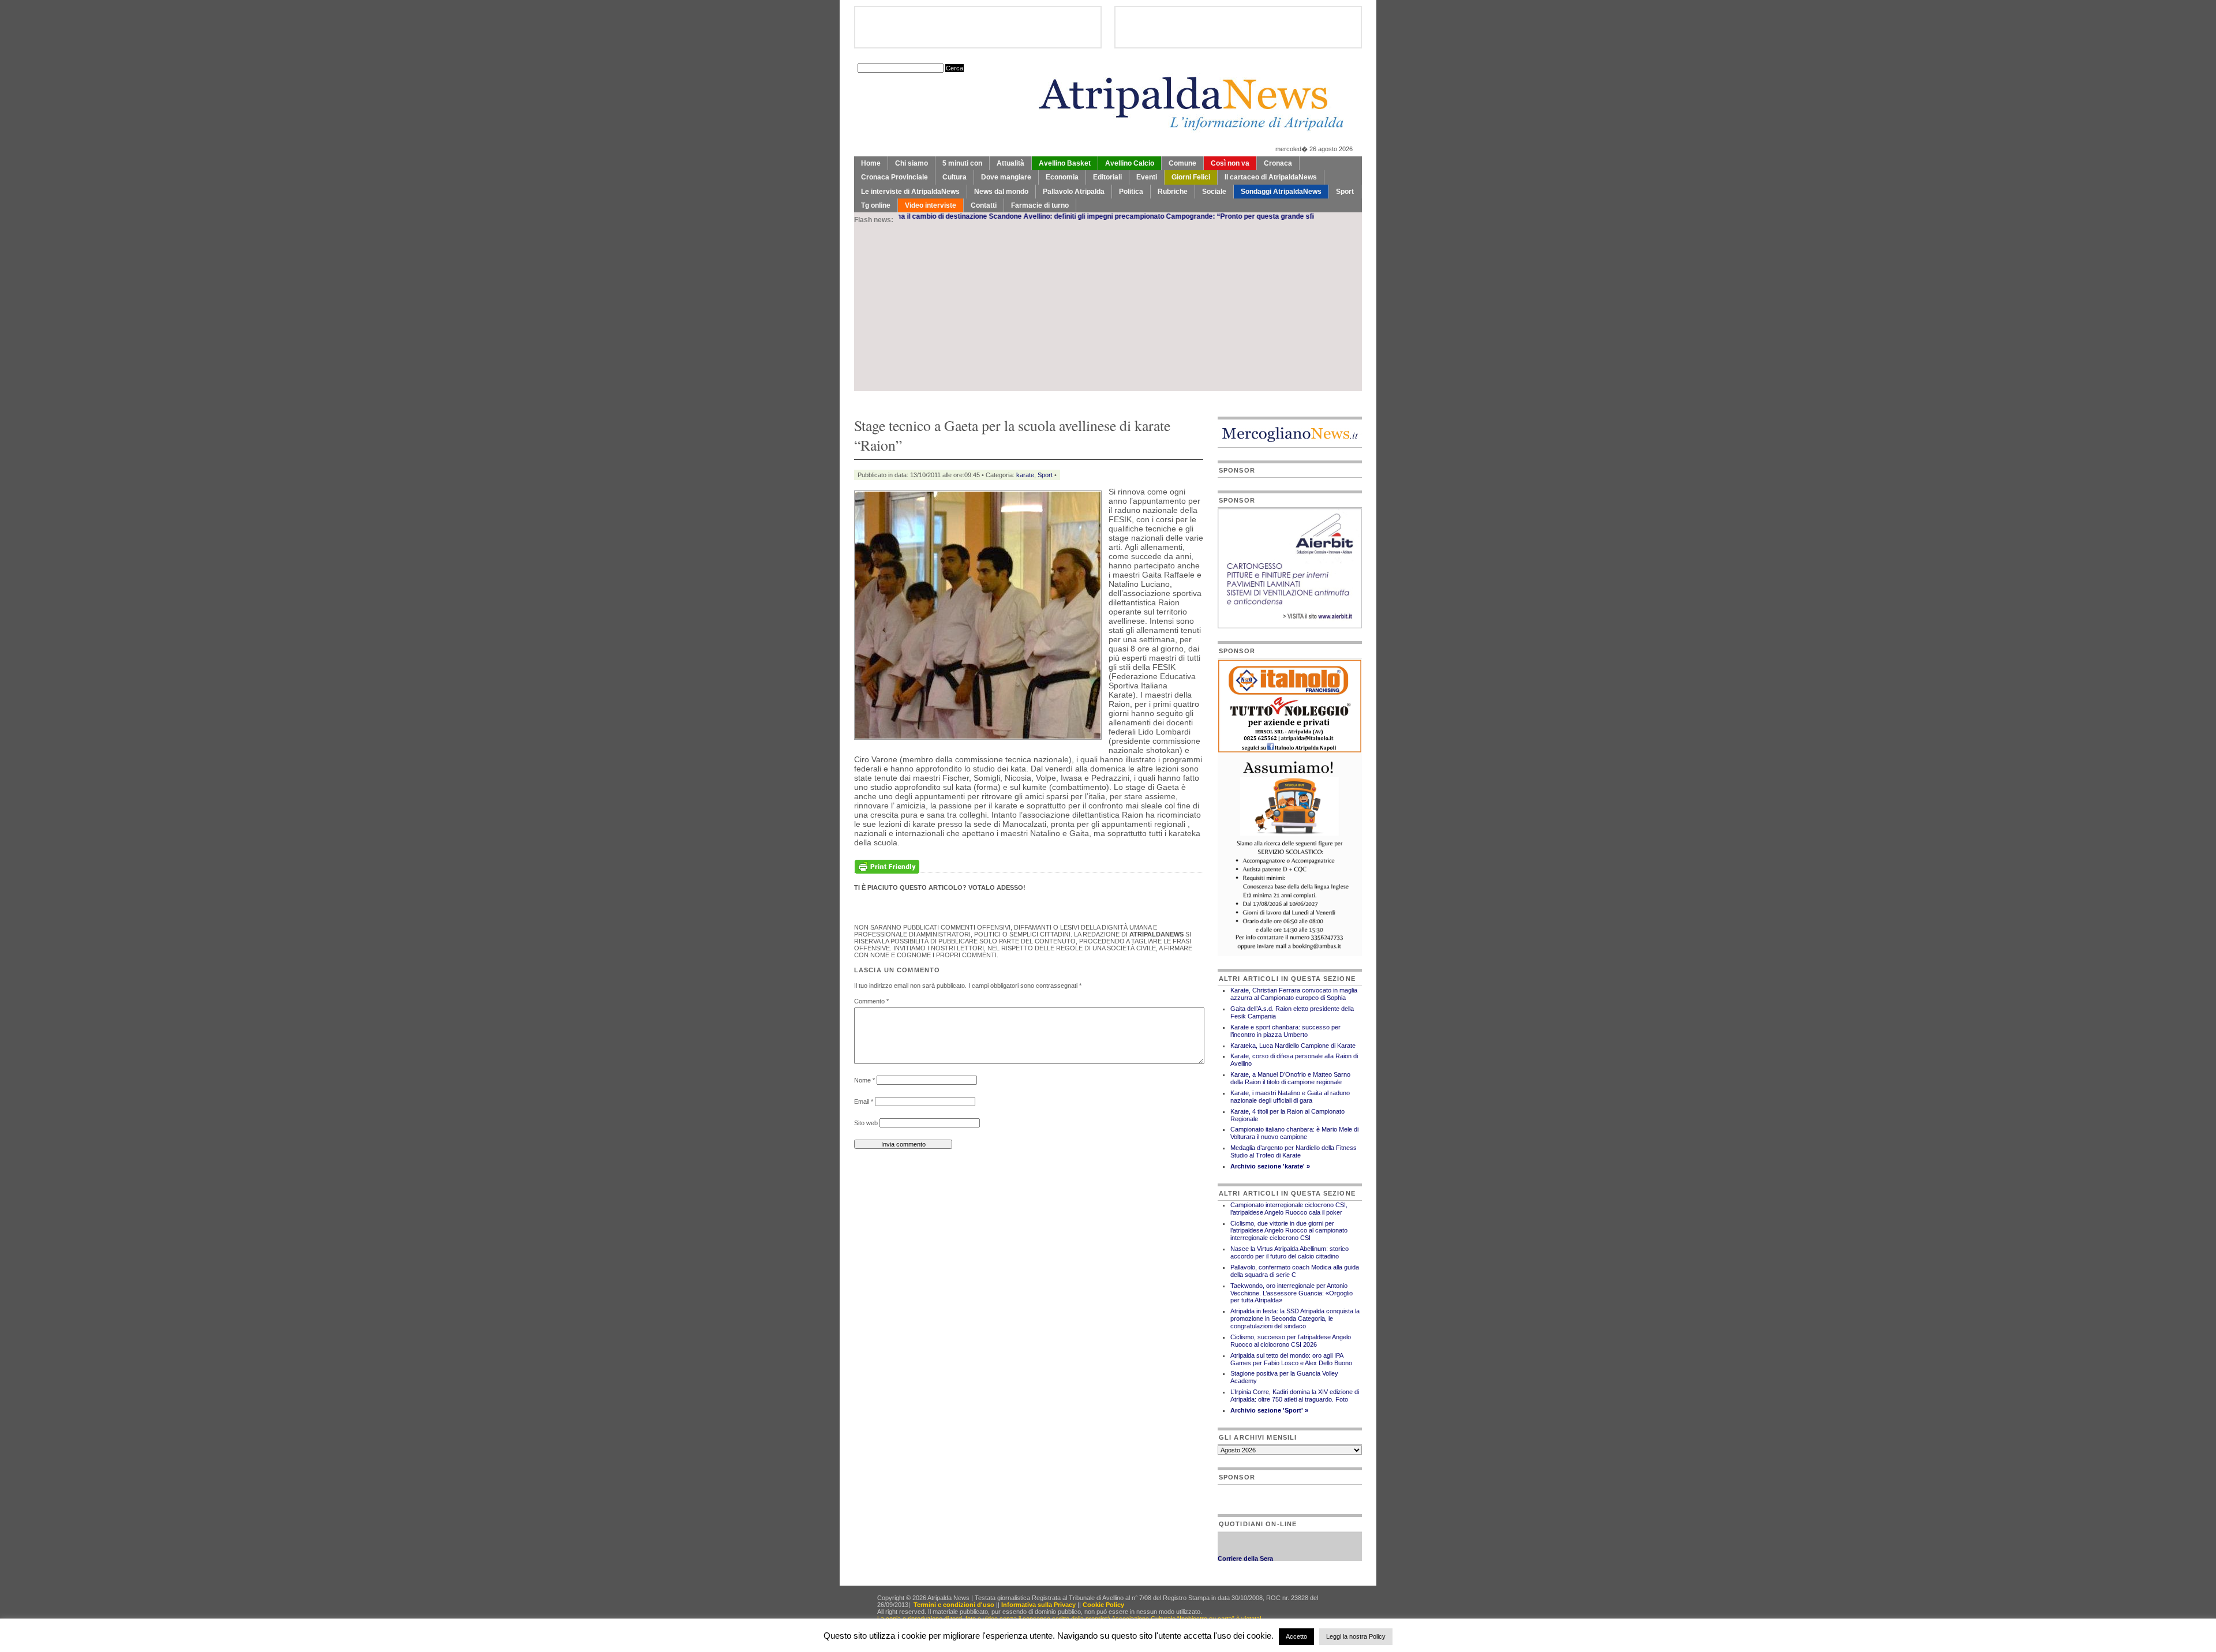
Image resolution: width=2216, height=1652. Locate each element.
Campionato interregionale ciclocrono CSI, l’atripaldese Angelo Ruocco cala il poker (1289, 1209)
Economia (1062, 177)
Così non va (1230, 163)
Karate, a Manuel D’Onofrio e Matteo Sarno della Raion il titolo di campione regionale (1290, 1078)
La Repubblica (1240, 1548)
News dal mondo (1001, 192)
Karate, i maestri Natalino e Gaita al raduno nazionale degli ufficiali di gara (1290, 1097)
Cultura (954, 177)
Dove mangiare (1006, 177)
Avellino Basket (1065, 163)
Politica (1131, 192)
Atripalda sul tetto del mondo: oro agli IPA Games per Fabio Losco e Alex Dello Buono (1291, 1359)
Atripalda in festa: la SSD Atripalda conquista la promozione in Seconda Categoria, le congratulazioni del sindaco (1295, 1318)
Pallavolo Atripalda (1074, 192)
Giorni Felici (1191, 177)
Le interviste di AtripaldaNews (910, 192)
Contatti (984, 205)
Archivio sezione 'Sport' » (1269, 1410)
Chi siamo (912, 163)
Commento (871, 1001)
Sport (1345, 192)
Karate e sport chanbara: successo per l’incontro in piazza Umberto (1285, 1031)
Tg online (876, 205)
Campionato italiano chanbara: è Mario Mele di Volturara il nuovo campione (1294, 1133)
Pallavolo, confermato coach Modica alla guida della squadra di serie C (1295, 1271)
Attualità (1010, 163)
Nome (864, 1080)
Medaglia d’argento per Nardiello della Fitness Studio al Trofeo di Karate (1294, 1151)
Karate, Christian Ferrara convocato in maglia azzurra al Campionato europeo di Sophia (1294, 994)
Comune (1182, 163)
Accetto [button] (1296, 1636)
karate (1025, 475)
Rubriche (1173, 192)
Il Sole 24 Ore (1238, 1560)
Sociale (1214, 192)
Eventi (1147, 177)
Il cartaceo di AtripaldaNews (1271, 177)
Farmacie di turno (1040, 205)
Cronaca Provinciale (894, 177)
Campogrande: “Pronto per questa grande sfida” (1158, 216)
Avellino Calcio (1130, 163)
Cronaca (1278, 163)
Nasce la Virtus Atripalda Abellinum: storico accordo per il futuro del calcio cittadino (1289, 1252)
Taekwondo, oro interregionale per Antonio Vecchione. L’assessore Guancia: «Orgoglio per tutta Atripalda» (1292, 1293)
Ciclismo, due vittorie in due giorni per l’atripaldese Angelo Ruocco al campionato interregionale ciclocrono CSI (1289, 1231)
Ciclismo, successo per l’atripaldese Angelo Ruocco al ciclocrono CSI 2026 (1291, 1341)
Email (864, 1102)
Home (871, 163)
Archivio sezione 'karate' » (1270, 1166)
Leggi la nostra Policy (1356, 1636)
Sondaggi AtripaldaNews (1281, 192)
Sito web (866, 1123)
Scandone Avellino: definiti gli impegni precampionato (989, 216)
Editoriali (1107, 177)
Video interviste (931, 205)
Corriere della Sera (1245, 1537)
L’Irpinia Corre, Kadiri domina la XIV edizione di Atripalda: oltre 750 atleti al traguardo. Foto (1295, 1396)
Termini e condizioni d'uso (954, 1605)
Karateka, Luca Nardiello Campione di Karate (1293, 1046)
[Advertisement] (1108, 310)
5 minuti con (962, 163)
